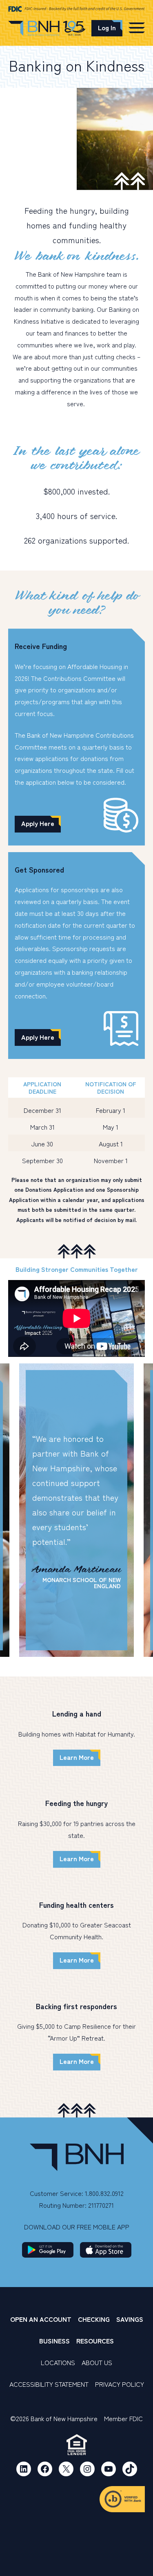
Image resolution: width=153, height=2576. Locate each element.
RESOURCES (95, 2341)
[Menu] (137, 27)
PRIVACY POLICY (120, 2384)
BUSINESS (54, 2341)
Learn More (77, 1757)
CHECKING (94, 2319)
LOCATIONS (58, 2362)
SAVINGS (130, 2319)
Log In (107, 27)
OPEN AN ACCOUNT (41, 2319)
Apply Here (38, 823)
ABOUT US (97, 2362)
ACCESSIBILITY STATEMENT (49, 2384)
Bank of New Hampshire (47, 30)
